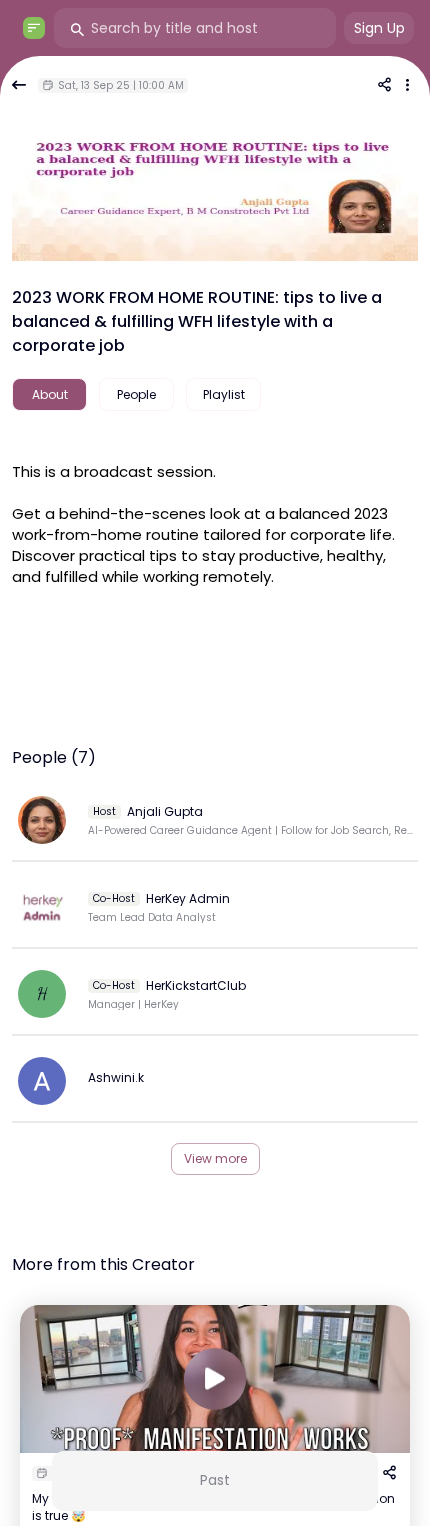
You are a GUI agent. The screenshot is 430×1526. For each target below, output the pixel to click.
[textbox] (215, 521)
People (136, 394)
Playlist (224, 394)
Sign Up (379, 28)
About (50, 394)
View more (215, 1158)
